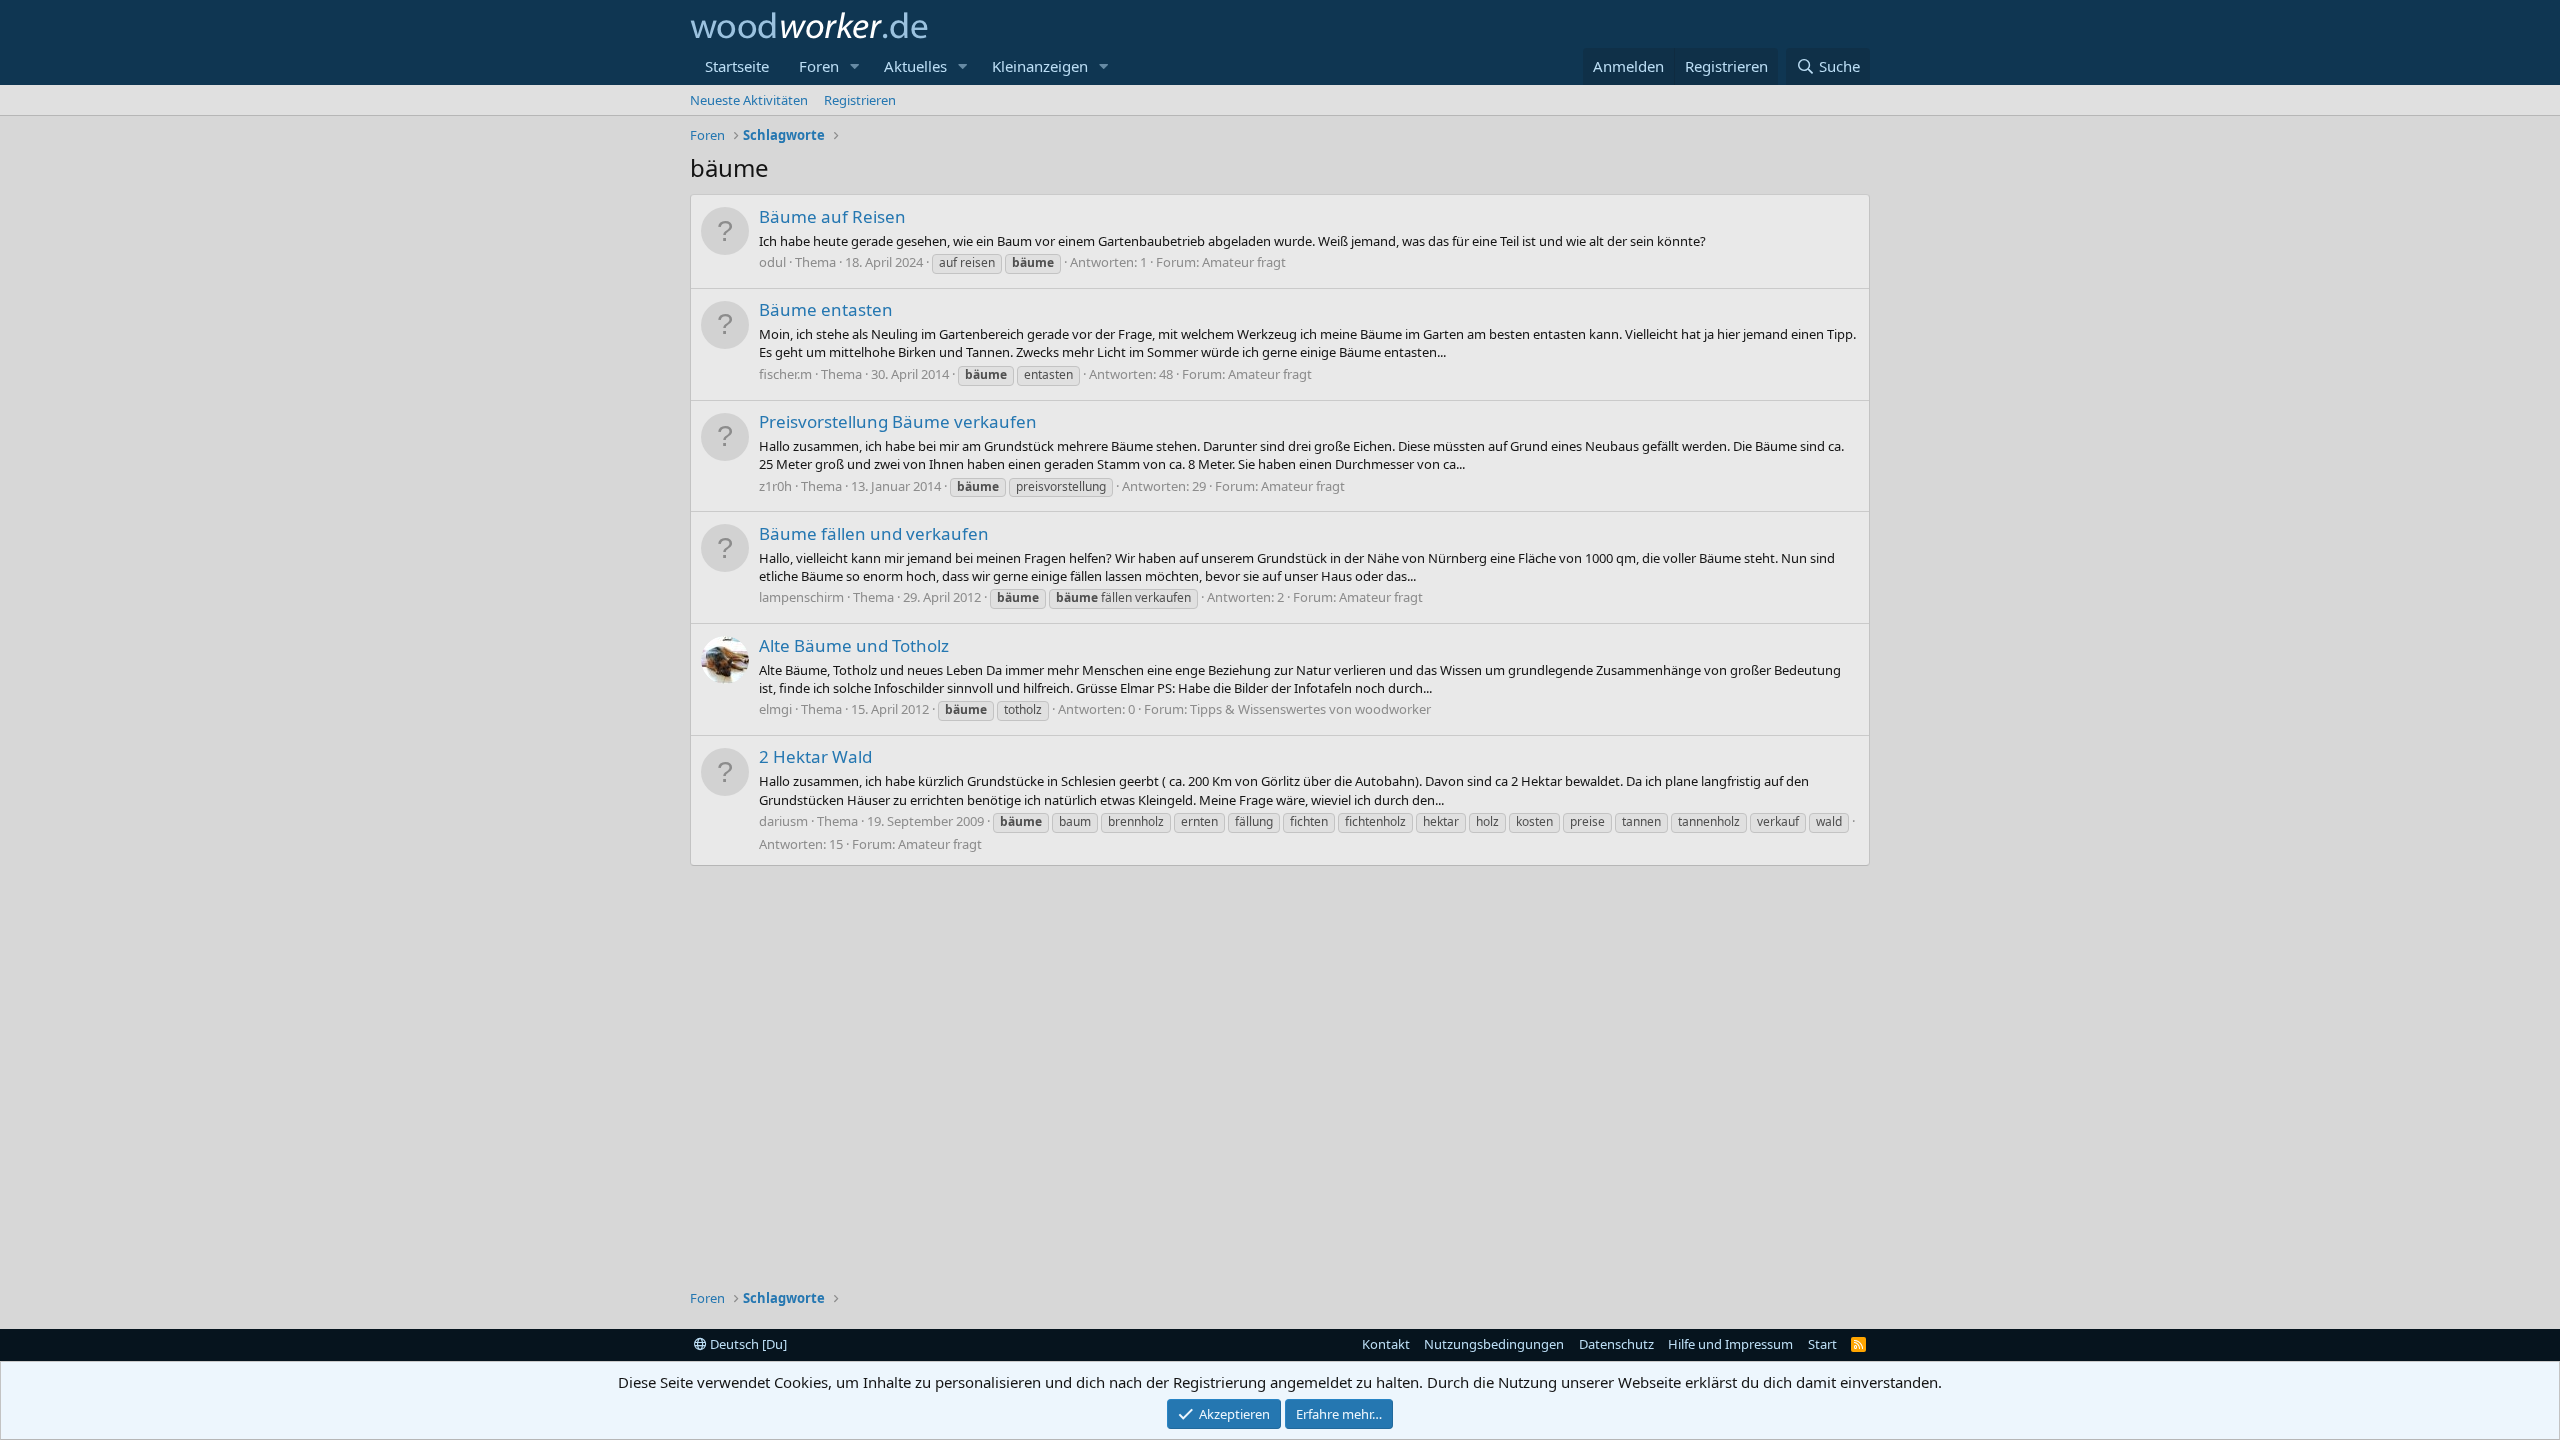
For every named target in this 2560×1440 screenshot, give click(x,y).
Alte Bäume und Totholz (854, 645)
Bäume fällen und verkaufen (874, 533)
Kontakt (1386, 1344)
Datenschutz (1616, 1344)
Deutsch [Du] (747, 1344)
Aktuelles (915, 66)
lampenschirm (801, 597)
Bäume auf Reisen (832, 216)
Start (1822, 1344)
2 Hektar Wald (815, 756)
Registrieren (860, 100)
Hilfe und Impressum (1730, 1344)
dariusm (783, 821)
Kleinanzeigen (1040, 66)
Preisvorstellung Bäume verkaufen (898, 421)
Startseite (737, 66)
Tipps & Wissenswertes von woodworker (1310, 709)
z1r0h (775, 486)
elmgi (775, 709)
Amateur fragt (1244, 262)
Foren (819, 66)
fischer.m (785, 374)
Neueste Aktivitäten (749, 100)
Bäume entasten (826, 309)
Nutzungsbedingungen (1494, 1344)
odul (772, 262)
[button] (855, 66)
